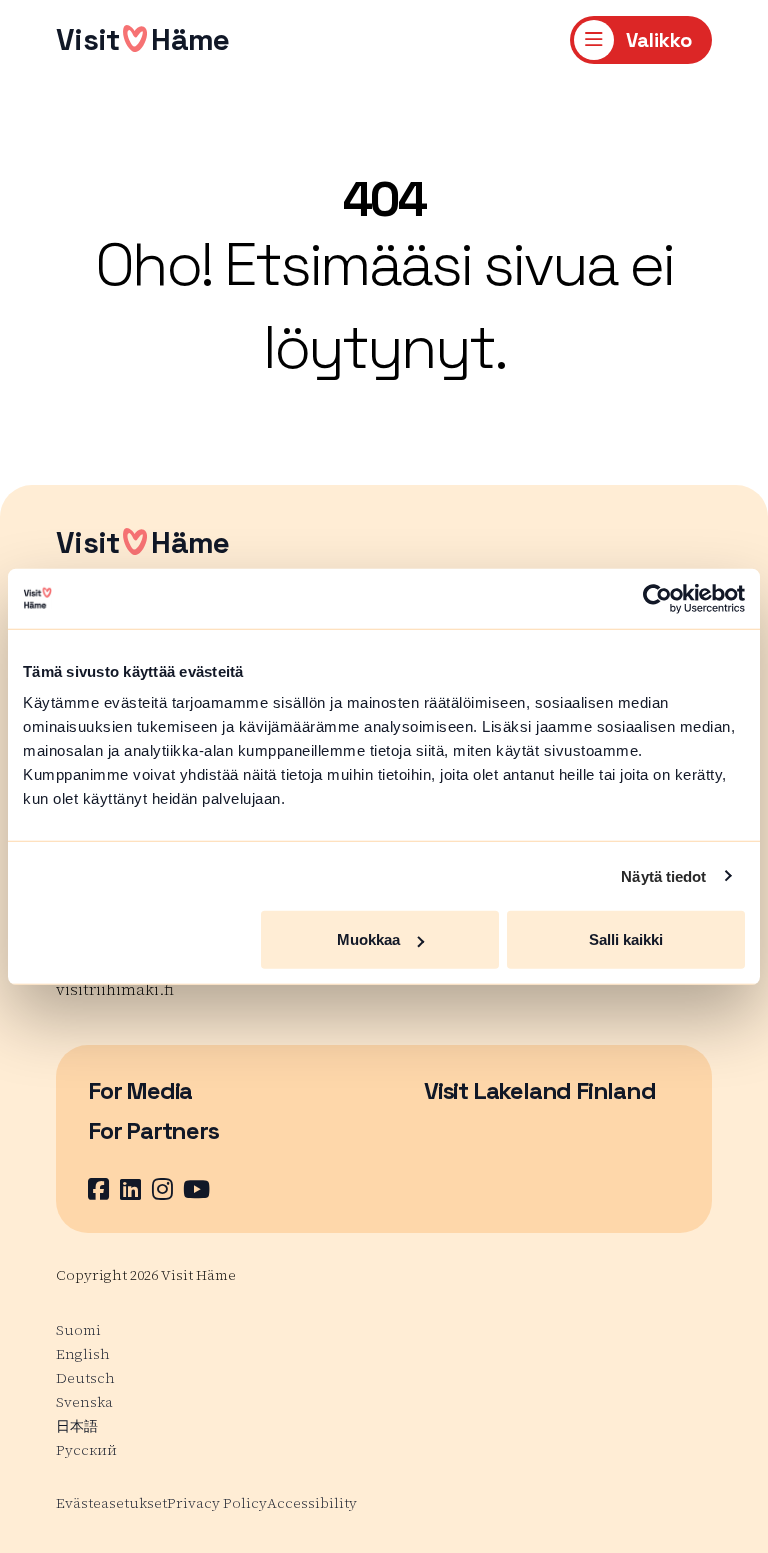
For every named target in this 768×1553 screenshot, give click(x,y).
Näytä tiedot (663, 875)
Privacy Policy (217, 1503)
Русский (86, 1450)
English (83, 1354)
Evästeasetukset (111, 1503)
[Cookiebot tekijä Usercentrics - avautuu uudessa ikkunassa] (657, 598)
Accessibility (312, 1503)
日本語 (77, 1426)
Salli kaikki (626, 939)
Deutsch (85, 1378)
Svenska (84, 1402)
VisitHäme (142, 39)
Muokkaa (368, 939)
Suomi (78, 1330)
